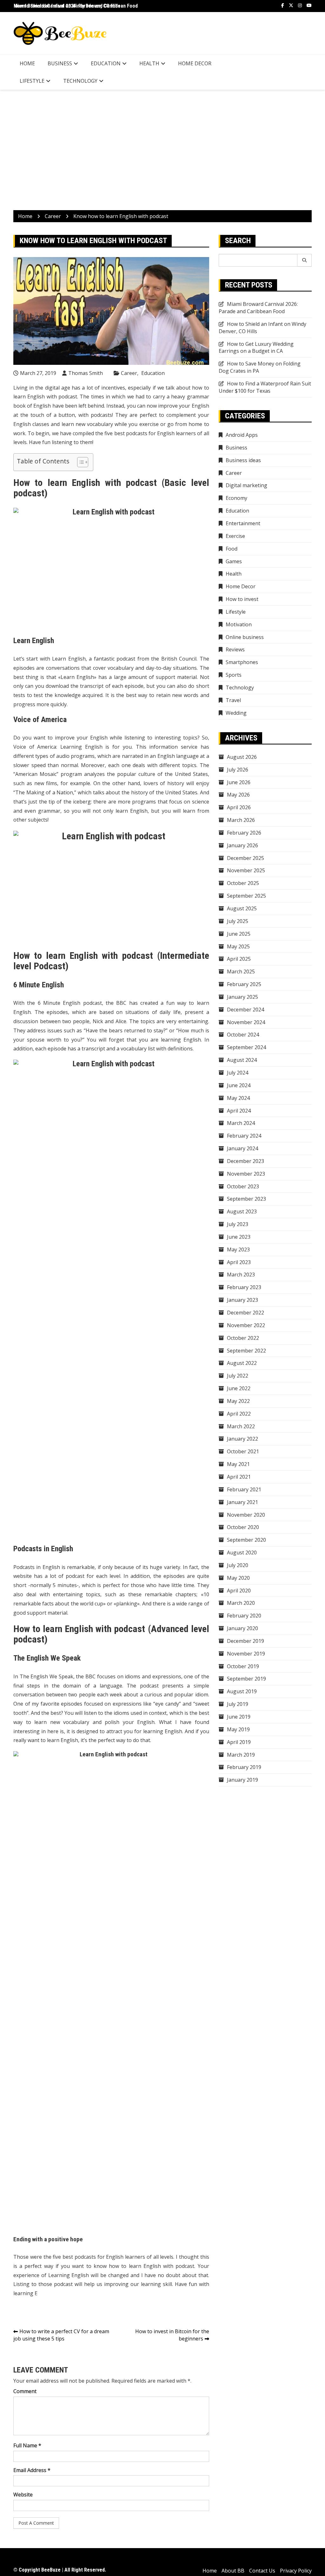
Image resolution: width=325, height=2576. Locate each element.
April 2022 (239, 1414)
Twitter (291, 5)
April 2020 (239, 1591)
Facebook (283, 5)
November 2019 (246, 1654)
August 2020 (242, 1553)
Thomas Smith (86, 373)
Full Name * (27, 2445)
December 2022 (245, 1313)
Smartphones (242, 662)
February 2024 (244, 1136)
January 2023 (242, 1300)
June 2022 (239, 1388)
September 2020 (246, 1540)
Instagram (300, 5)
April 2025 (239, 959)
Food (232, 549)
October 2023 (243, 1186)
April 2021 (239, 1477)
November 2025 (246, 870)
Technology (80, 81)
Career (129, 373)
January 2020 (242, 1628)
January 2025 (242, 997)
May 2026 (238, 795)
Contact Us (262, 2571)
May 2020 (238, 1578)
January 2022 (242, 1439)
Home (27, 63)
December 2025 (245, 858)
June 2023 (239, 1237)
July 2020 (238, 1565)
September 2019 (246, 1679)
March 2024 (241, 1123)
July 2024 (238, 1073)
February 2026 (244, 833)
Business (60, 63)
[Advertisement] (162, 150)
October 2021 (243, 1451)
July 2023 (238, 1224)
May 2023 (238, 1249)
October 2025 (243, 883)
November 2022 (246, 1325)
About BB (233, 2571)
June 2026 (239, 782)
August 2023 (242, 1211)
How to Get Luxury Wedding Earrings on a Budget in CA (256, 348)
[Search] (305, 260)
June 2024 (239, 1085)
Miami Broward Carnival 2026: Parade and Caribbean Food (76, 6)
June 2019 (239, 1717)
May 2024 (238, 1098)
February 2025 (244, 984)
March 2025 (241, 972)
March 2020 (241, 1603)
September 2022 (246, 1351)
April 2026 (239, 807)
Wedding (236, 713)
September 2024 (246, 1047)
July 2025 (238, 921)
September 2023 (246, 1199)
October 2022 (243, 1338)
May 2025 (238, 946)
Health (149, 63)
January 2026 (242, 845)
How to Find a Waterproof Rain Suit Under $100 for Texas (265, 387)
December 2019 (245, 1641)
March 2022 (241, 1426)
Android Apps (242, 435)
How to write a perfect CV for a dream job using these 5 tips (61, 2335)
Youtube (309, 5)
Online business (245, 637)
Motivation (239, 624)
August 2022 (242, 1363)
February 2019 (244, 1767)
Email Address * (32, 2470)
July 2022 (238, 1376)
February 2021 (244, 1489)
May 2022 (238, 1401)
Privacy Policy (296, 2571)
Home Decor (195, 63)
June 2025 (239, 934)
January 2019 (242, 1780)
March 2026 (241, 820)
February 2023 (244, 1287)
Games (234, 561)
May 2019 (238, 1729)
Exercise (235, 536)
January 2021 (242, 1502)
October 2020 (243, 1527)
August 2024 (242, 1060)
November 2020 (246, 1515)
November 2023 (246, 1174)
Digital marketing (246, 485)
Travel (233, 700)
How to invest (242, 599)
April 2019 (239, 1742)
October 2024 (243, 1035)
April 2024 (239, 1111)
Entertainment (243, 523)
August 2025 (242, 908)
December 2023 (245, 1161)
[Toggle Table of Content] (80, 462)
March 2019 (241, 1755)
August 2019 (242, 1691)
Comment (25, 2391)
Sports (234, 675)
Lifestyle (32, 81)
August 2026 (242, 757)
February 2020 (244, 1616)
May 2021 (238, 1464)
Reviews (235, 649)
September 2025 (246, 896)
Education (106, 63)
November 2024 (246, 1022)
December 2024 (245, 1010)
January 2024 (242, 1148)
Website (23, 2495)
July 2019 (238, 1704)
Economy (236, 498)
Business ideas (243, 460)
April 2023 (239, 1262)
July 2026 (238, 770)
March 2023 (241, 1275)
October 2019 (243, 1666)
